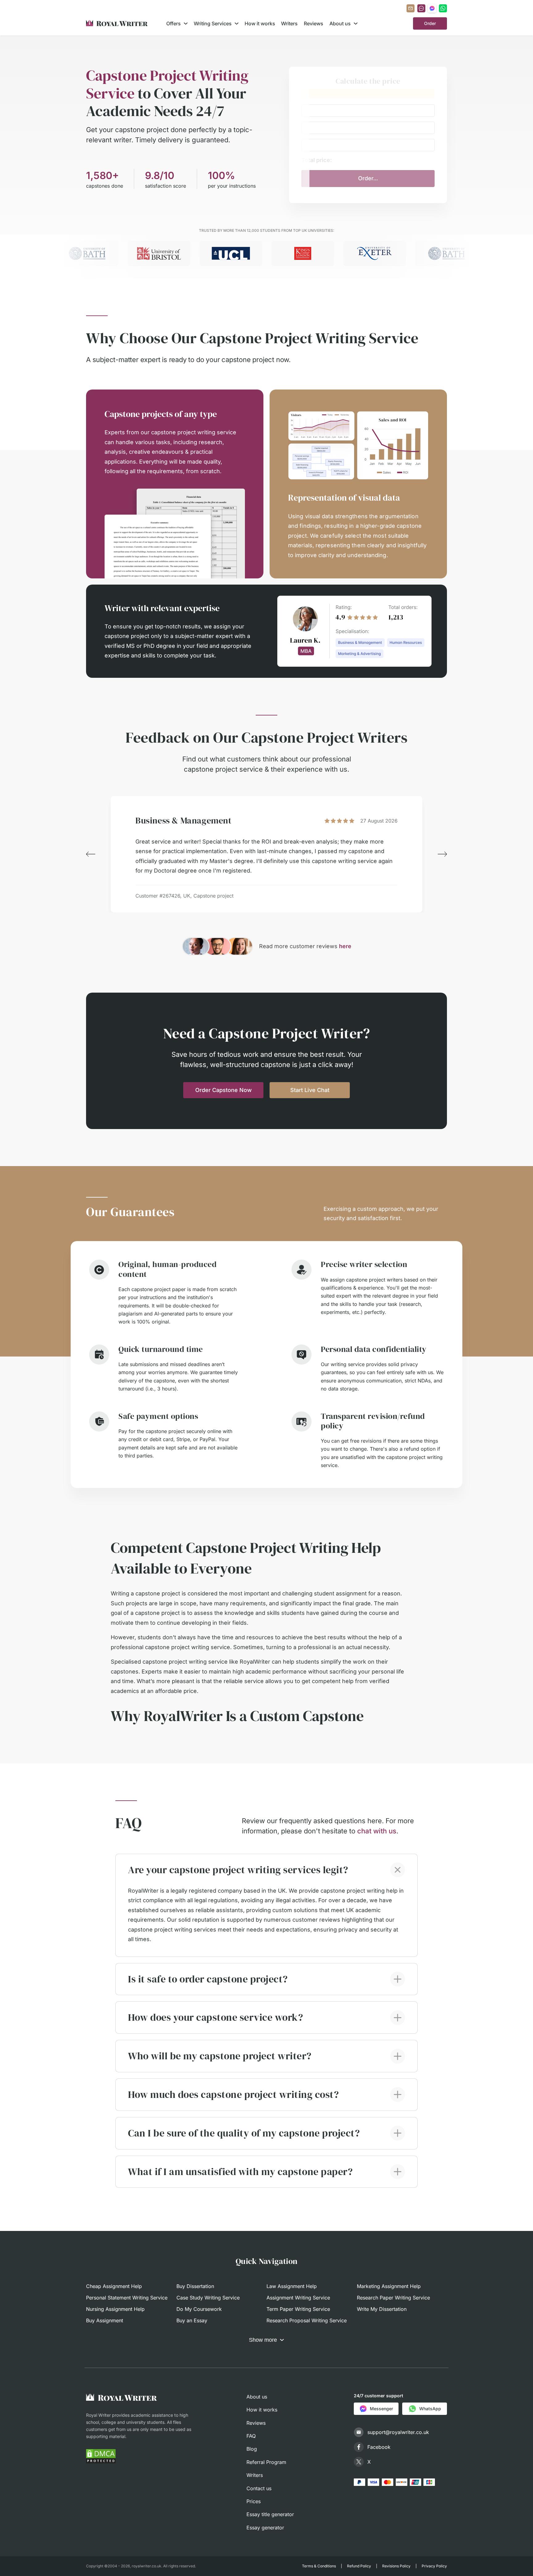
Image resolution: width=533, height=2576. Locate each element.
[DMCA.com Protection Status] (101, 2456)
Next (442, 854)
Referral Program (266, 2462)
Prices (254, 2501)
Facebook (379, 2447)
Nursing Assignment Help (115, 2309)
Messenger (381, 2409)
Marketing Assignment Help (389, 2286)
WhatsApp (430, 2409)
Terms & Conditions (319, 2566)
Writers (289, 23)
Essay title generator (270, 2514)
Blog (252, 2449)
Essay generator (265, 2528)
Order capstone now (223, 1090)
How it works (260, 23)
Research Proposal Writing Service (307, 2320)
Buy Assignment (105, 2320)
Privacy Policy (434, 2566)
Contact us (259, 2488)
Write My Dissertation (382, 2309)
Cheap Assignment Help (114, 2286)
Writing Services (213, 23)
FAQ (251, 2436)
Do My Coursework (199, 2309)
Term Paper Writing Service (298, 2309)
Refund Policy (359, 2566)
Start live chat (310, 1090)
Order (430, 23)
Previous (91, 854)
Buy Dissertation (195, 2286)
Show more (263, 2340)
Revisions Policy (396, 2566)
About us (340, 23)
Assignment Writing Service (298, 2298)
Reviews (314, 23)
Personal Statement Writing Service (127, 2298)
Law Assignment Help (292, 2286)
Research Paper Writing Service (393, 2298)
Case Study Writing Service (208, 2298)
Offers (174, 23)
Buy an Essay (192, 2320)
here (345, 946)
